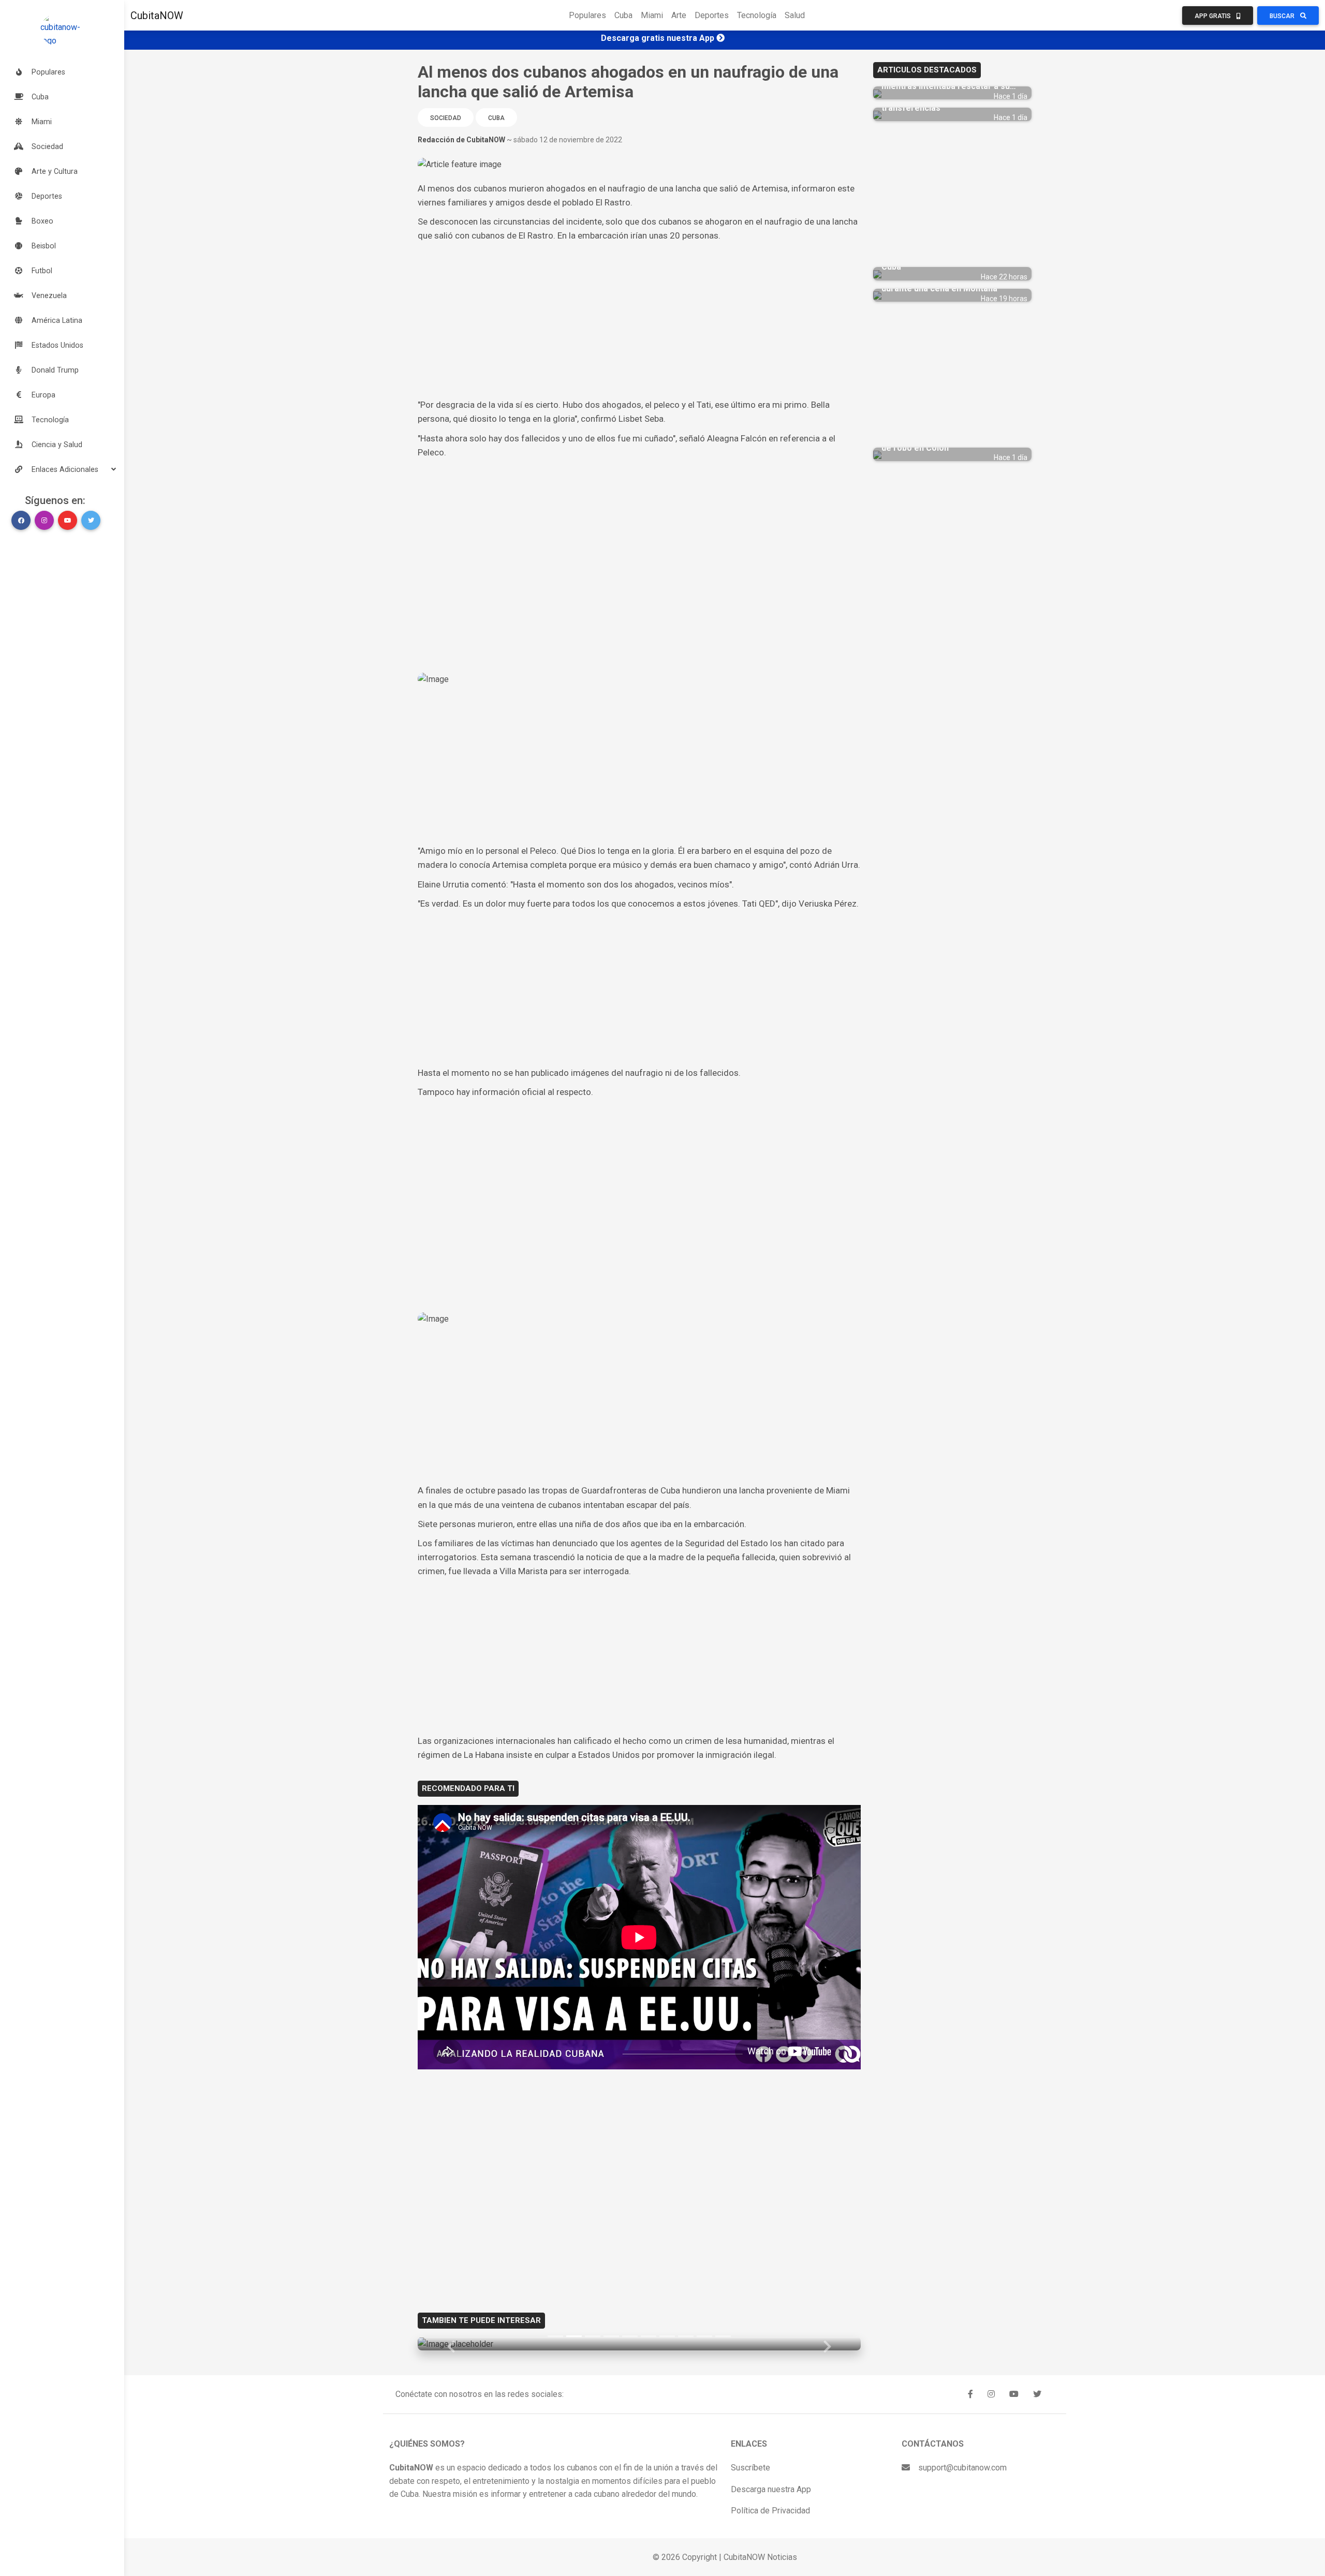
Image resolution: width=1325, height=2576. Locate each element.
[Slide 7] (667, 2336)
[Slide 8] (686, 2336)
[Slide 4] (611, 2336)
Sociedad (446, 118)
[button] (62, 469)
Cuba (623, 15)
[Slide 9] (704, 2336)
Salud (795, 15)
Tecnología (757, 15)
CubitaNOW (157, 16)
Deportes (712, 15)
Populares (587, 15)
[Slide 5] (630, 2336)
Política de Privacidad (770, 2511)
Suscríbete (750, 2468)
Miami (652, 15)
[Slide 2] (574, 2336)
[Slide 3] (593, 2336)
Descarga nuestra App (771, 2489)
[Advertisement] (639, 320)
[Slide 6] (649, 2336)
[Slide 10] (723, 2336)
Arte (679, 15)
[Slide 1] (555, 2336)
